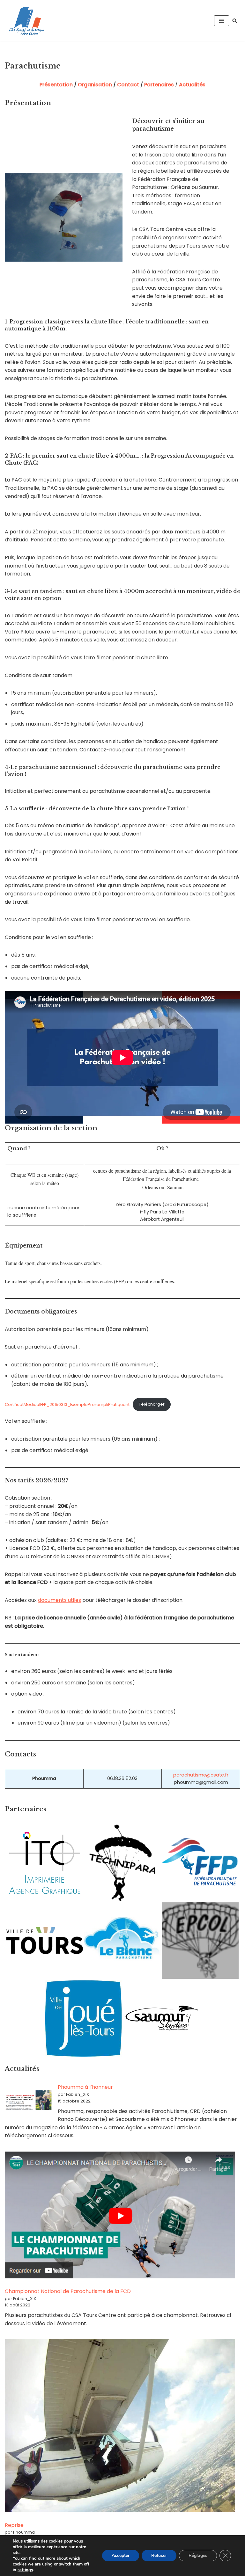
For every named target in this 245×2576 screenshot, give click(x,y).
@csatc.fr (217, 1775)
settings (25, 2570)
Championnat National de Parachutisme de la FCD (68, 2291)
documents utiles (59, 1600)
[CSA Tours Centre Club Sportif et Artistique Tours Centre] (26, 21)
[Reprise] (120, 2427)
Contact (128, 85)
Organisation (95, 85)
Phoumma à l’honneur (85, 2087)
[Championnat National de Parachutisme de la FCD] (120, 2216)
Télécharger (152, 1404)
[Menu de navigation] (222, 21)
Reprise (14, 2525)
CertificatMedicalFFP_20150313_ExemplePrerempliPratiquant (67, 1404)
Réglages (198, 2555)
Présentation (56, 85)
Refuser (159, 2555)
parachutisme (190, 1775)
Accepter (121, 2555)
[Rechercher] (235, 21)
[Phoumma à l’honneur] (29, 2101)
